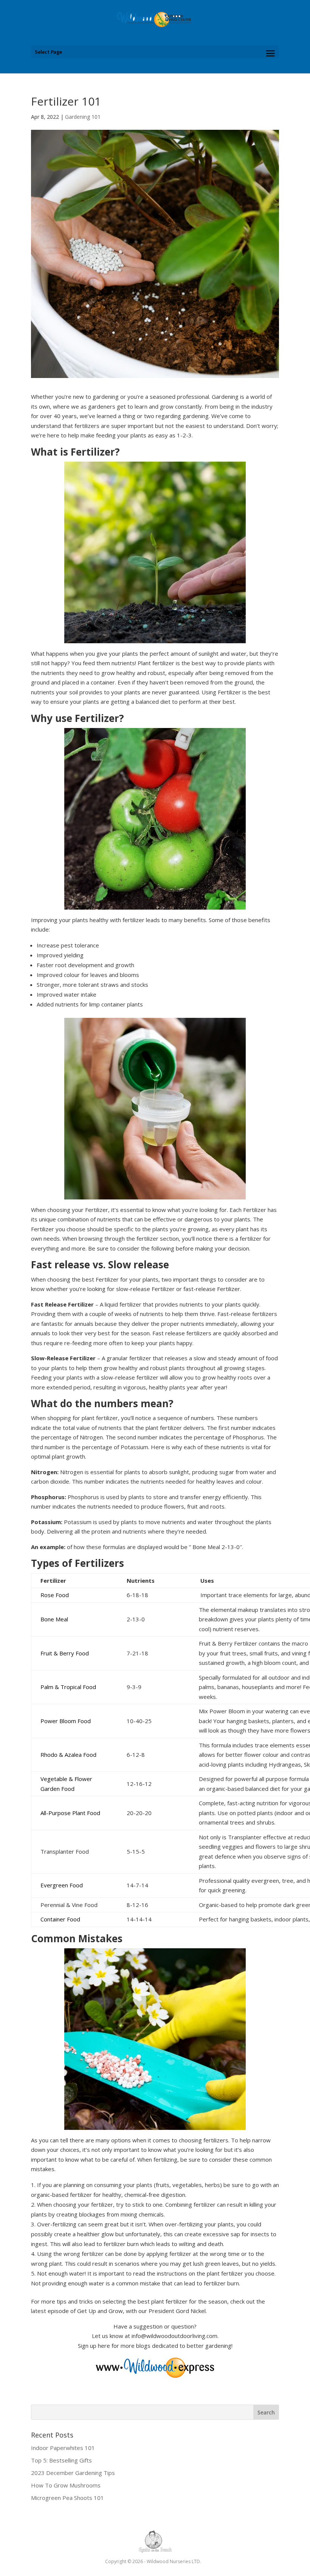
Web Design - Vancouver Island (155, 2542)
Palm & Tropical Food (68, 1687)
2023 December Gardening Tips (73, 2473)
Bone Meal (54, 1619)
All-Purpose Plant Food (70, 1813)
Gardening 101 (83, 117)
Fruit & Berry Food (65, 1653)
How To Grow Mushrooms (66, 2485)
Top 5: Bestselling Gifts (61, 2460)
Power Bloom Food (66, 1721)
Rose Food (55, 1595)
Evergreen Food (62, 1885)
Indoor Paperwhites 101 (63, 2448)
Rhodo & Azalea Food (68, 1755)
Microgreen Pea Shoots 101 (67, 2498)
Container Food (60, 1919)
